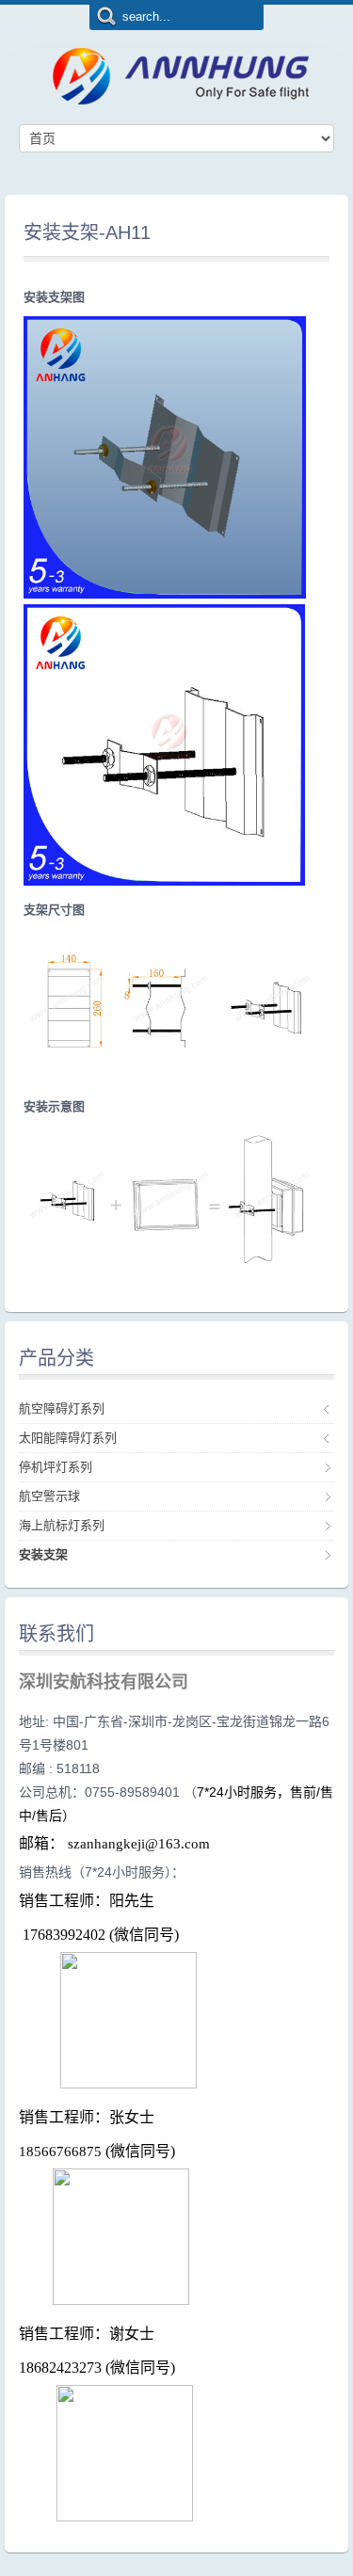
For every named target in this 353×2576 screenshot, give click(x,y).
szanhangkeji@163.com (139, 1844)
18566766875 (60, 2152)
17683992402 (64, 1935)
